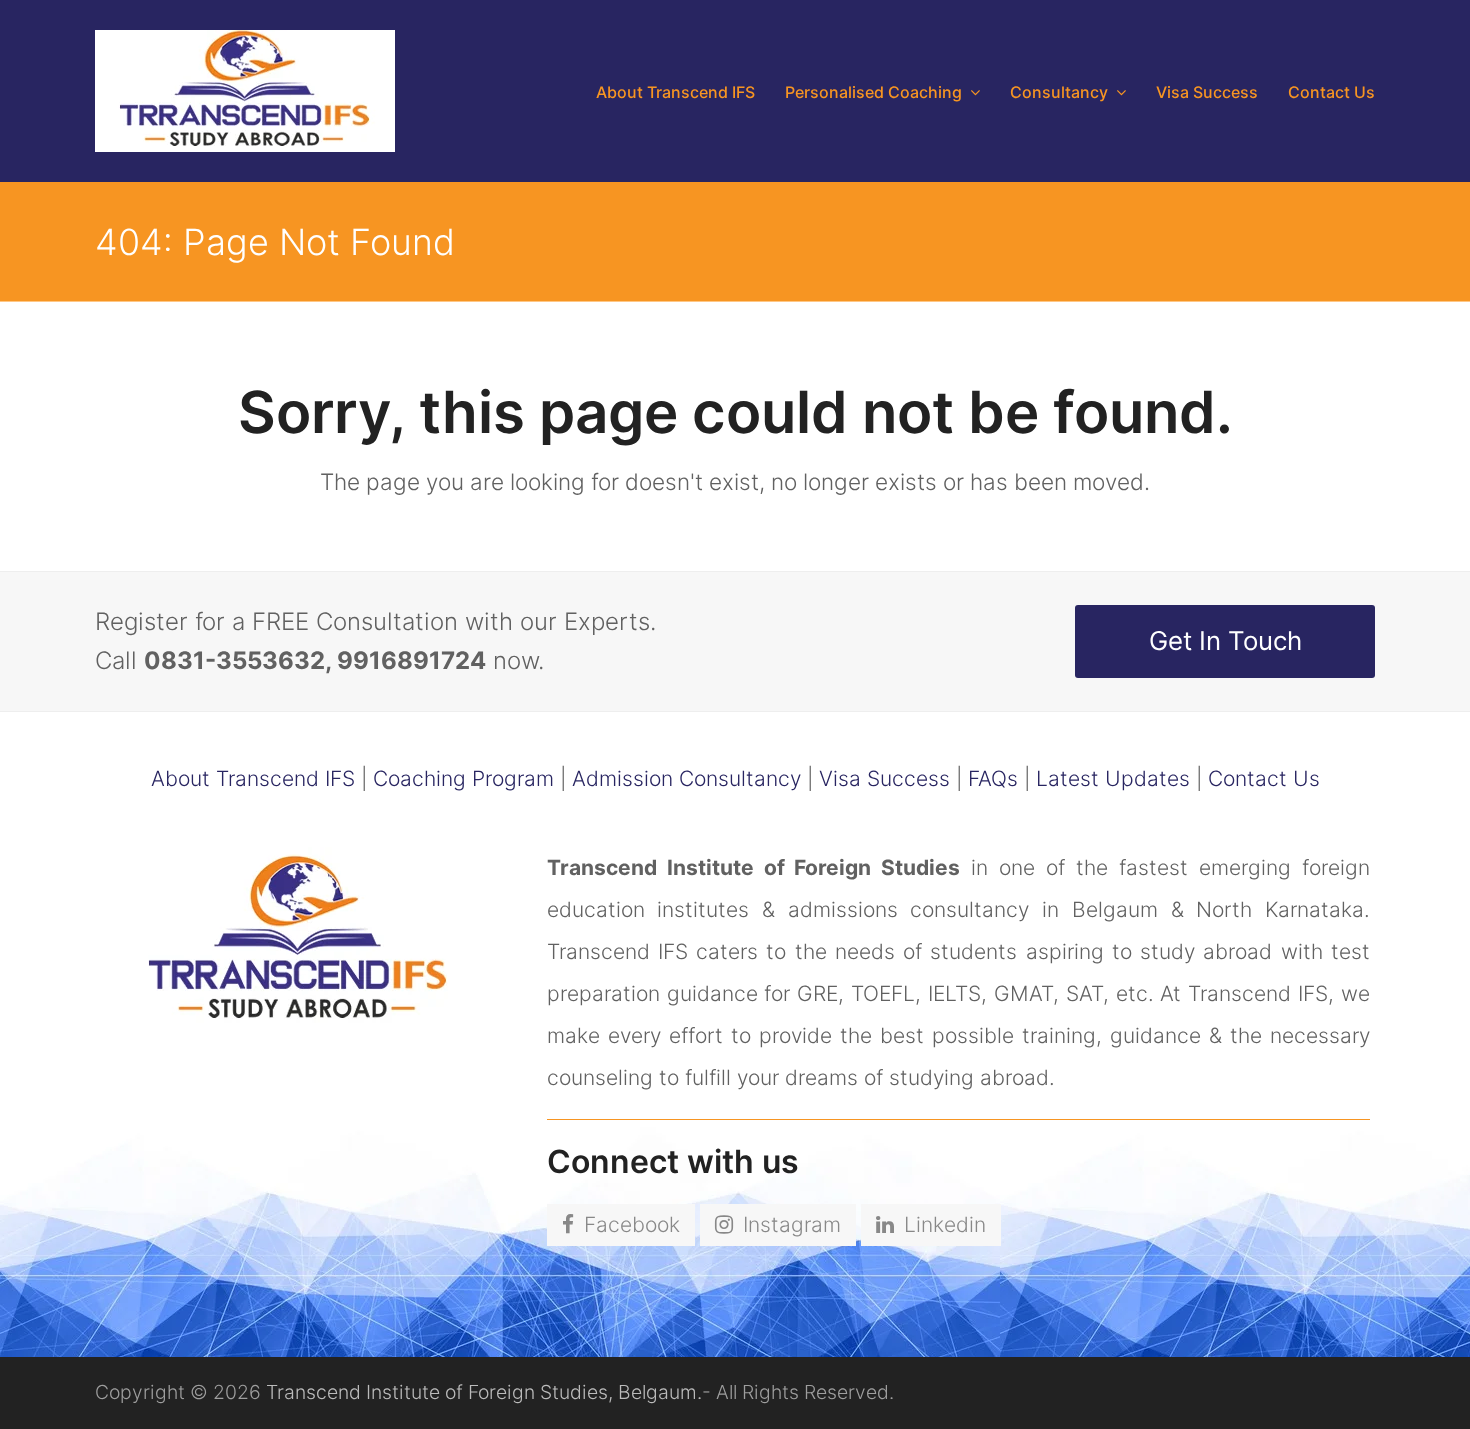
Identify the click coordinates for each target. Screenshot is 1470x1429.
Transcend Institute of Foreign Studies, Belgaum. (484, 1392)
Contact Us (1264, 778)
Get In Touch (1225, 640)
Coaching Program (463, 778)
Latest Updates (1113, 778)
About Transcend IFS (253, 778)
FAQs (993, 778)
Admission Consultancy (686, 778)
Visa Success (884, 778)
